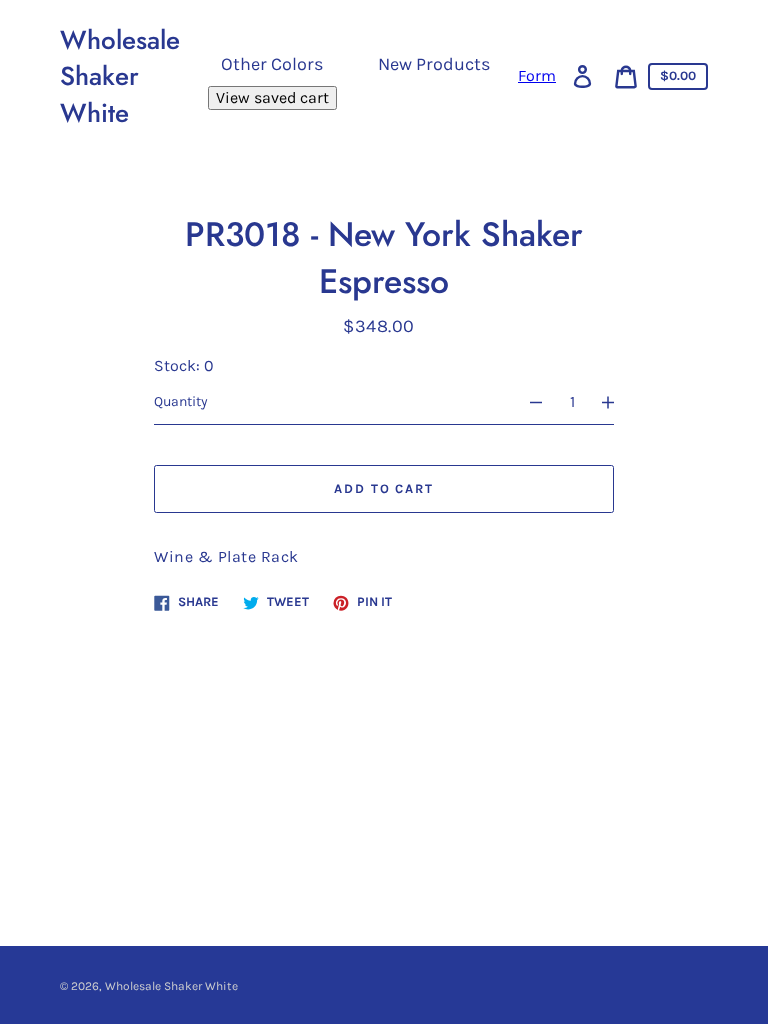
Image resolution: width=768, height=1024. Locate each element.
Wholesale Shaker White (120, 76)
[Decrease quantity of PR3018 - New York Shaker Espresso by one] (527, 402)
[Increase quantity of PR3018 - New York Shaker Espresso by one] (617, 402)
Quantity (181, 401)
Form (537, 76)
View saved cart (272, 97)
